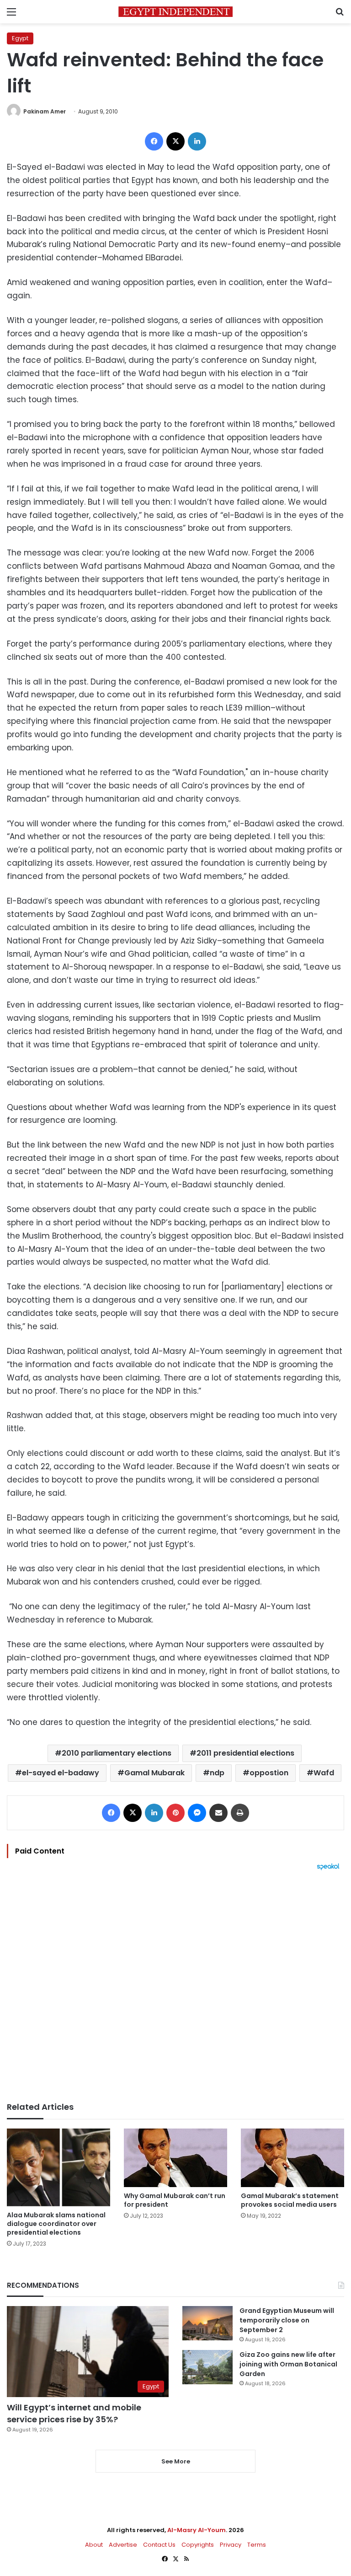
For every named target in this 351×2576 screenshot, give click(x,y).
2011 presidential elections (245, 1753)
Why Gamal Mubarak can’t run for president (175, 2200)
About (94, 2545)
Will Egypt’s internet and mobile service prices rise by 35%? (74, 2413)
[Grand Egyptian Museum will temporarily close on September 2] (207, 2323)
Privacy (231, 2545)
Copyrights (198, 2545)
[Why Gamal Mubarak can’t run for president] (175, 2158)
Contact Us (159, 2545)
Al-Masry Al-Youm (197, 2530)
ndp (217, 1773)
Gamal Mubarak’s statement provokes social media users (290, 2200)
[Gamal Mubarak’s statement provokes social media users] (292, 2158)
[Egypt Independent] (175, 12)
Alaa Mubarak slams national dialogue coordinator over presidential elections (56, 2224)
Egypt (20, 38)
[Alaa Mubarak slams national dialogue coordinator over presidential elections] (58, 2167)
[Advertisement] (175, 1986)
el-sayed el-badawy (61, 1773)
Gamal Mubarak (154, 1773)
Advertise (123, 2545)
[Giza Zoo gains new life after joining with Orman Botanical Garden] (207, 2367)
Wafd (324, 1773)
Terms (257, 2545)
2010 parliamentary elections (117, 1753)
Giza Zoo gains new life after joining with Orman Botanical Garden (288, 2364)
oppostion (269, 1773)
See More (176, 2461)
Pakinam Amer (45, 111)
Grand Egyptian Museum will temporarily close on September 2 (287, 2320)
